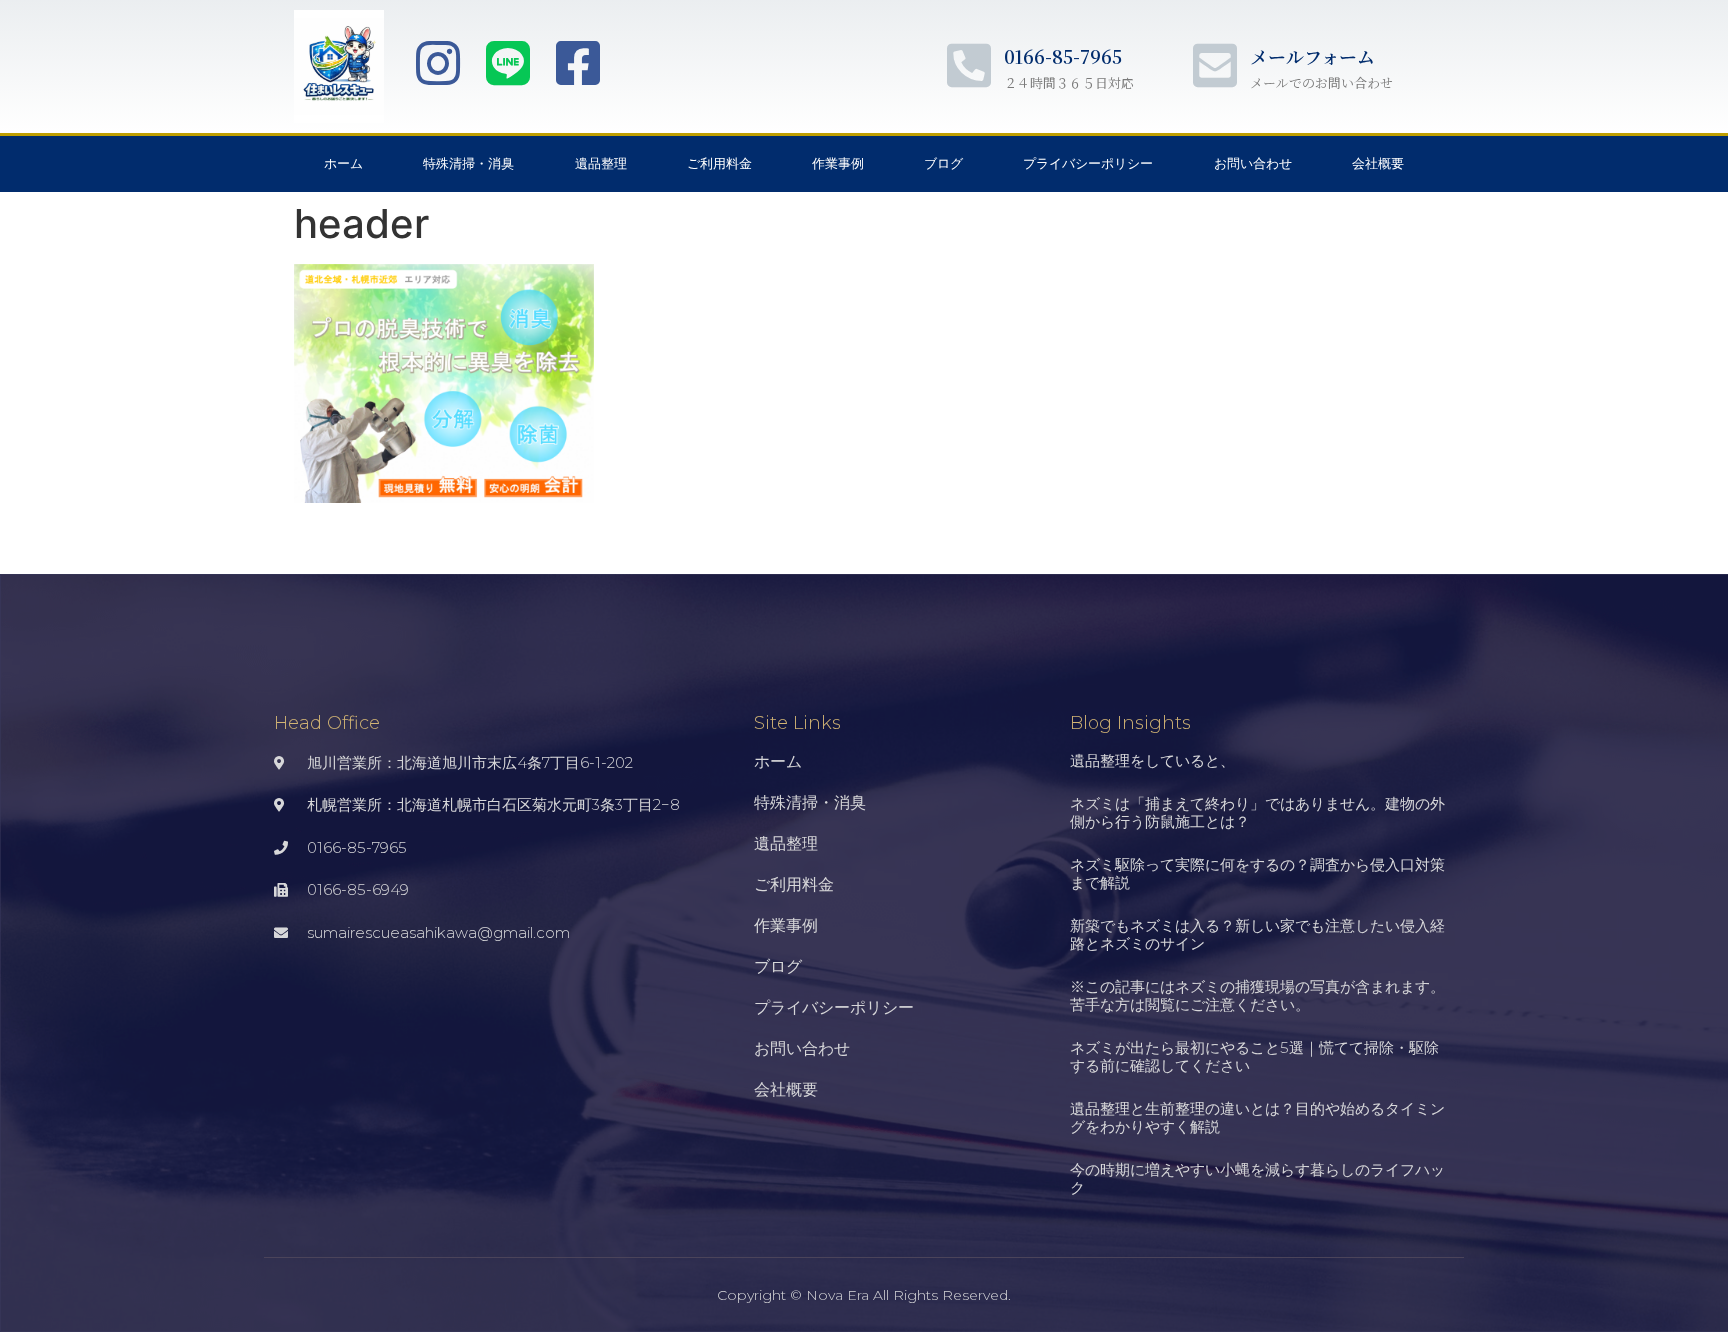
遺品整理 (601, 163)
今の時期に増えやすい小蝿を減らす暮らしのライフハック (1257, 1178)
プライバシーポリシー (1088, 163)
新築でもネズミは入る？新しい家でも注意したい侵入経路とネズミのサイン (1257, 934)
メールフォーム (1312, 56)
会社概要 (1378, 163)
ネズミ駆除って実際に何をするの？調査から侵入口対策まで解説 (1257, 873)
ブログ (943, 163)
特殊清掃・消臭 (468, 163)
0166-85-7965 (1063, 56)
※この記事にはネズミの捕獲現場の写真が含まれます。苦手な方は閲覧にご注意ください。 (1257, 995)
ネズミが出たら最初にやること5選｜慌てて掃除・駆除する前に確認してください (1254, 1056)
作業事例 (838, 163)
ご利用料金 (719, 163)
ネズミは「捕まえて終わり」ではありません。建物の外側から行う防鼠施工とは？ (1257, 812)
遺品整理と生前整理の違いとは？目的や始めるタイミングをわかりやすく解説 (1257, 1117)
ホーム (343, 163)
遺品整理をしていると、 (1152, 760)
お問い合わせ (1253, 163)
